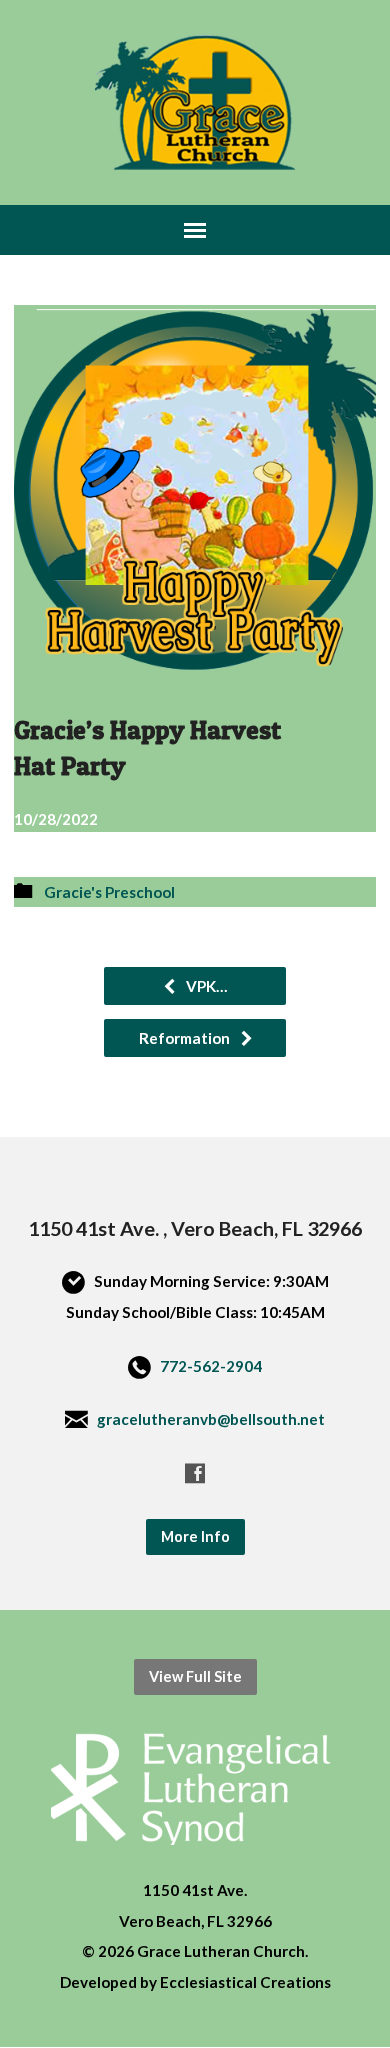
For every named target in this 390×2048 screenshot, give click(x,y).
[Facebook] (195, 1473)
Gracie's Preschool (109, 892)
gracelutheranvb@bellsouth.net (211, 1419)
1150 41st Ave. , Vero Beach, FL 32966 (195, 1228)
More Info (195, 1536)
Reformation (186, 1038)
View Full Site (195, 1676)
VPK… (205, 986)
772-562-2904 (211, 1366)
